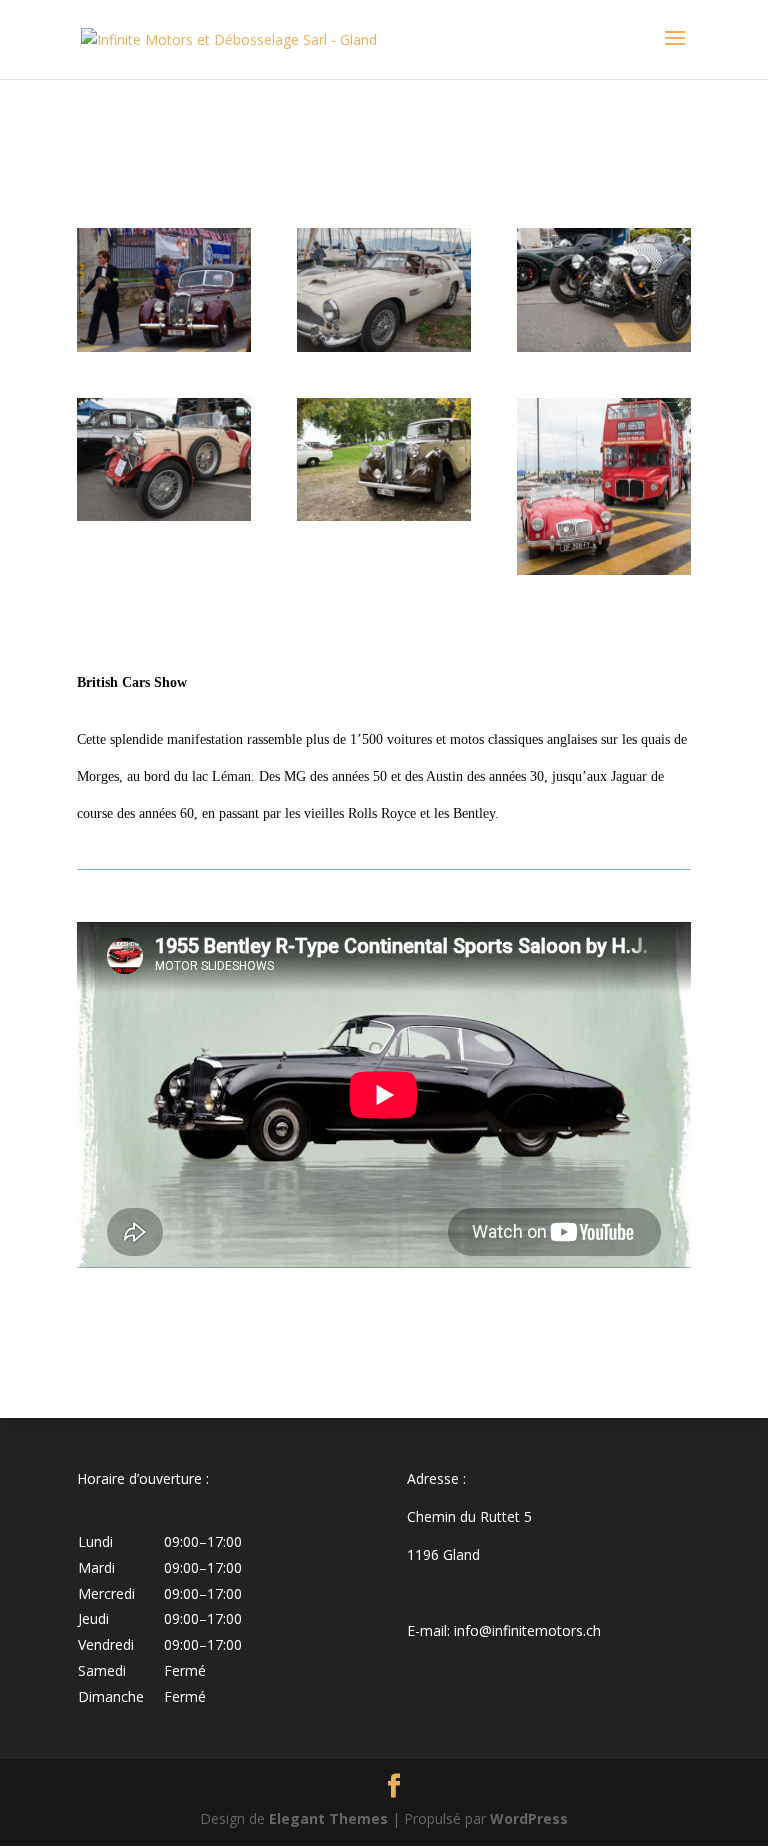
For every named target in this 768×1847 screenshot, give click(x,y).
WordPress (529, 1818)
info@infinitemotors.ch (527, 1630)
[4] (384, 346)
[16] (604, 346)
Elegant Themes (328, 1818)
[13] (604, 569)
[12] (384, 515)
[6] (164, 515)
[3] (164, 346)
